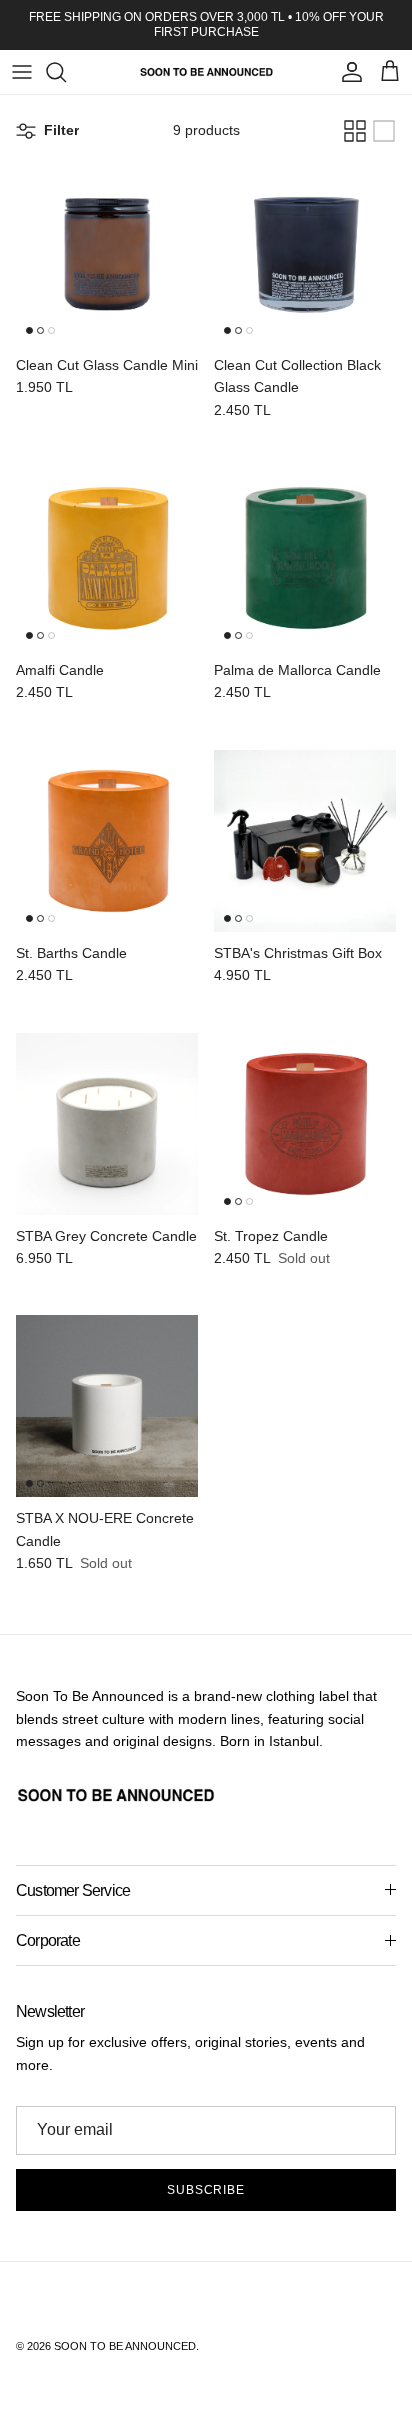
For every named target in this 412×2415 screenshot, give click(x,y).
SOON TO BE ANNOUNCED (125, 2346)
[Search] (66, 72)
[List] (384, 131)
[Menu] (22, 72)
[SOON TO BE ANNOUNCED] (206, 72)
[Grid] (355, 131)
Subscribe (206, 2190)
